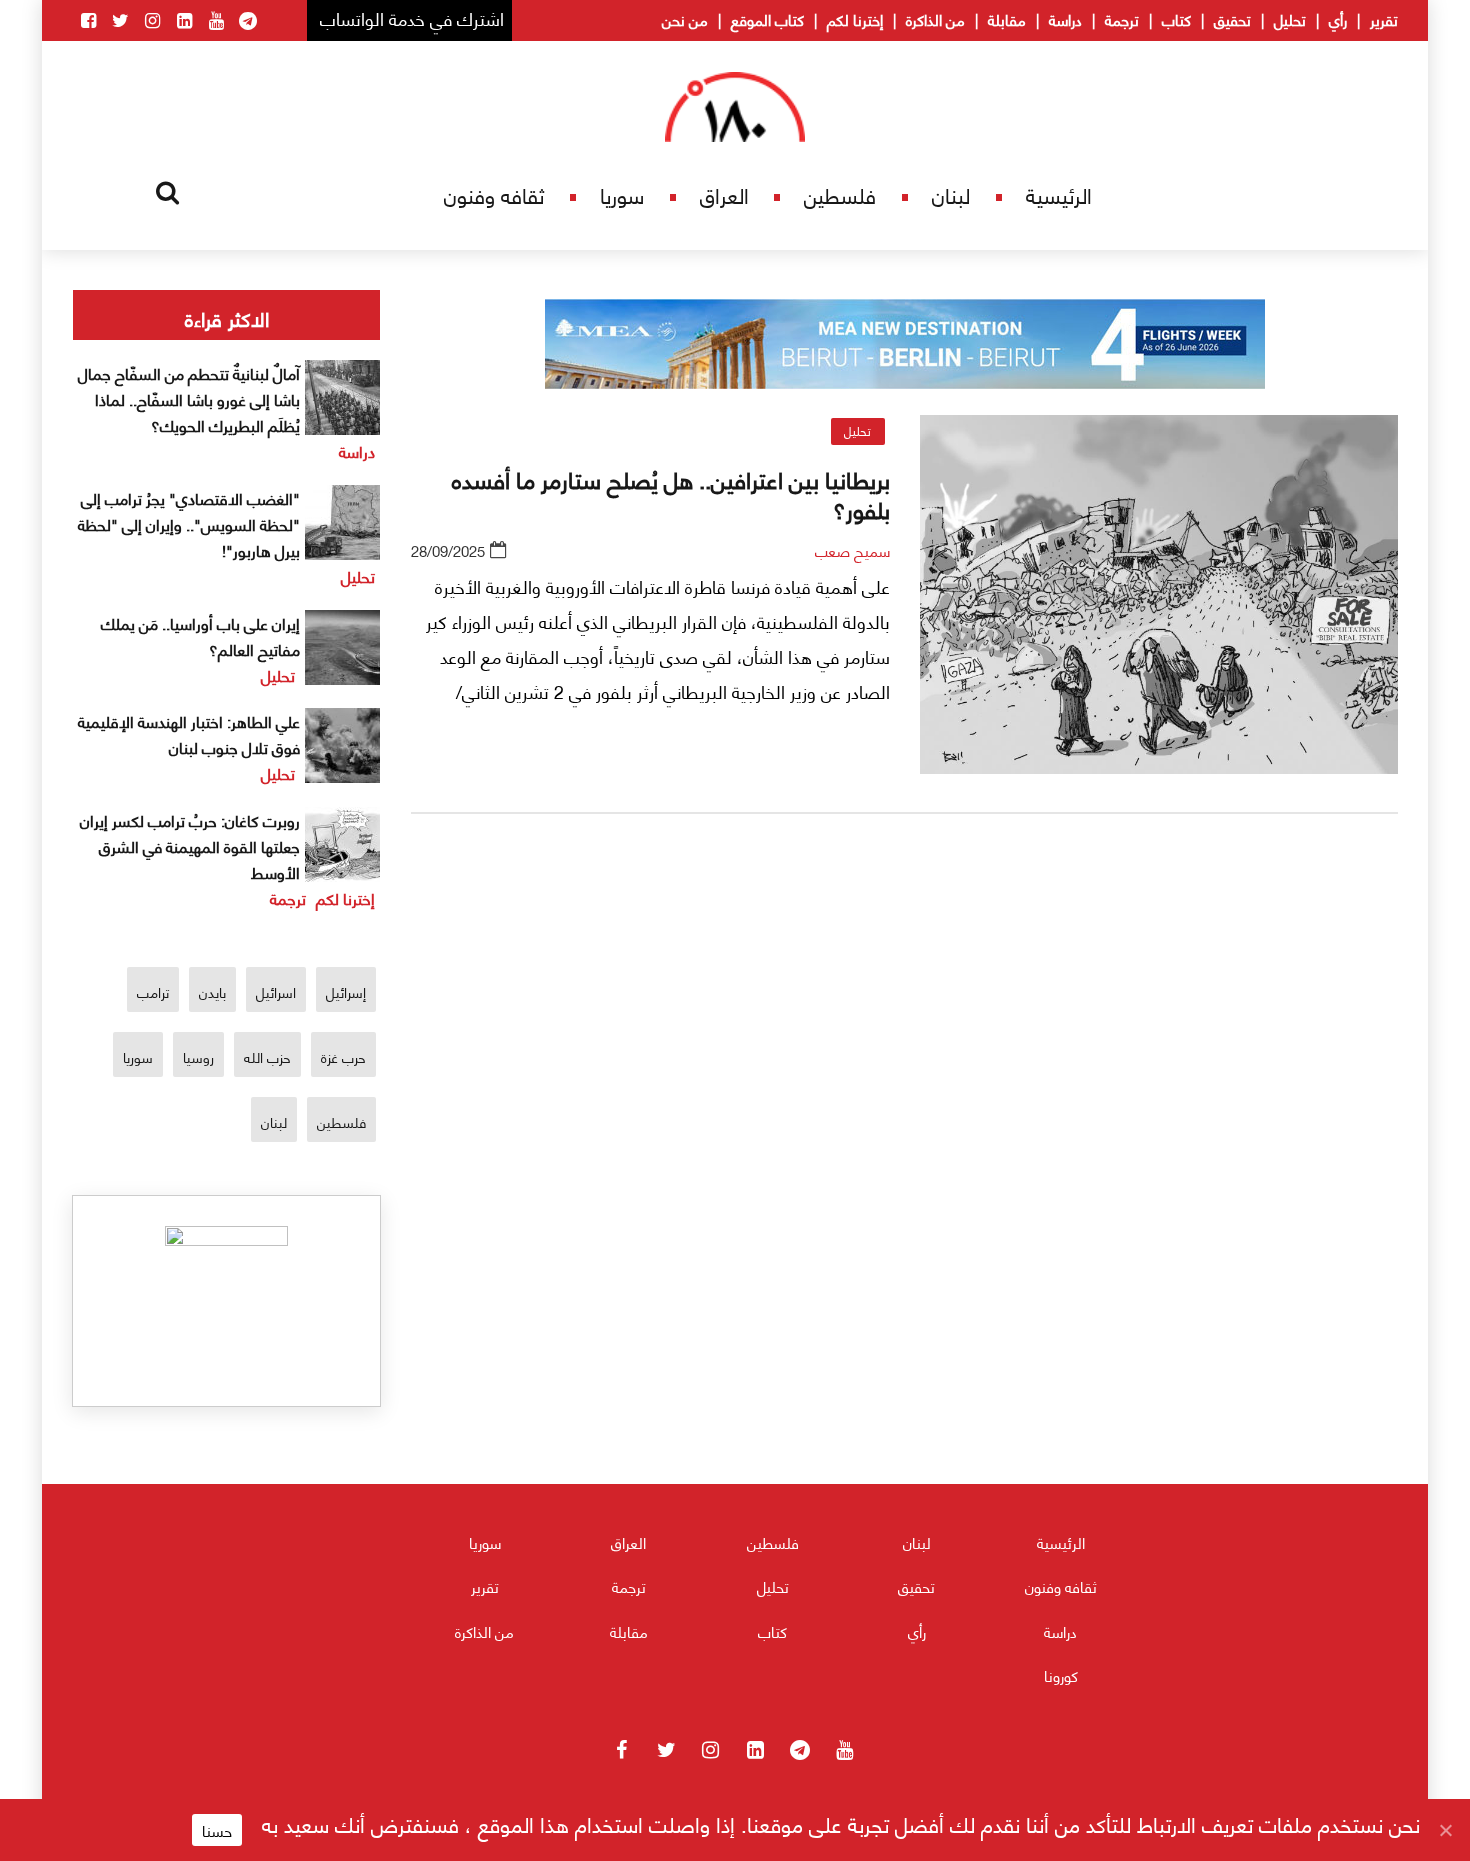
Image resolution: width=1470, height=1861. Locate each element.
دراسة (1065, 19)
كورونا (1061, 1675)
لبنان (951, 194)
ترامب (153, 991)
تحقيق (1232, 19)
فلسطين (840, 194)
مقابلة (1007, 19)
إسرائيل (346, 991)
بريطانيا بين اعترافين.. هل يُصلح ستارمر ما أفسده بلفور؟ (671, 493)
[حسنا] (1445, 1830)
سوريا (622, 194)
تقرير (1384, 19)
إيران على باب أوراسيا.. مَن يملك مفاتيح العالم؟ (200, 635)
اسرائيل (276, 991)
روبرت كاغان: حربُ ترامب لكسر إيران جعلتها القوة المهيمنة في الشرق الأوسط (190, 845)
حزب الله (267, 1056)
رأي (1338, 19)
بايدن (212, 991)
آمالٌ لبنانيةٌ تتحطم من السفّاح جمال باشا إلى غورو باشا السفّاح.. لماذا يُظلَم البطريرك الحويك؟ (189, 398)
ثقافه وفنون (494, 194)
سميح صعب (852, 550)
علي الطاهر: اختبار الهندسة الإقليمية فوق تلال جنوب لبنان (189, 733)
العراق (724, 194)
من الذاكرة (935, 19)
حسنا (217, 1830)
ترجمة (1122, 19)
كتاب (1176, 19)
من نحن (685, 19)
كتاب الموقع (767, 19)
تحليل (1290, 19)
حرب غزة (343, 1056)
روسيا (198, 1056)
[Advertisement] (905, 1063)
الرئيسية (1059, 194)
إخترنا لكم (855, 19)
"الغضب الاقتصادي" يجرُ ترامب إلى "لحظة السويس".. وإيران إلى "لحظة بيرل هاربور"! (189, 523)
